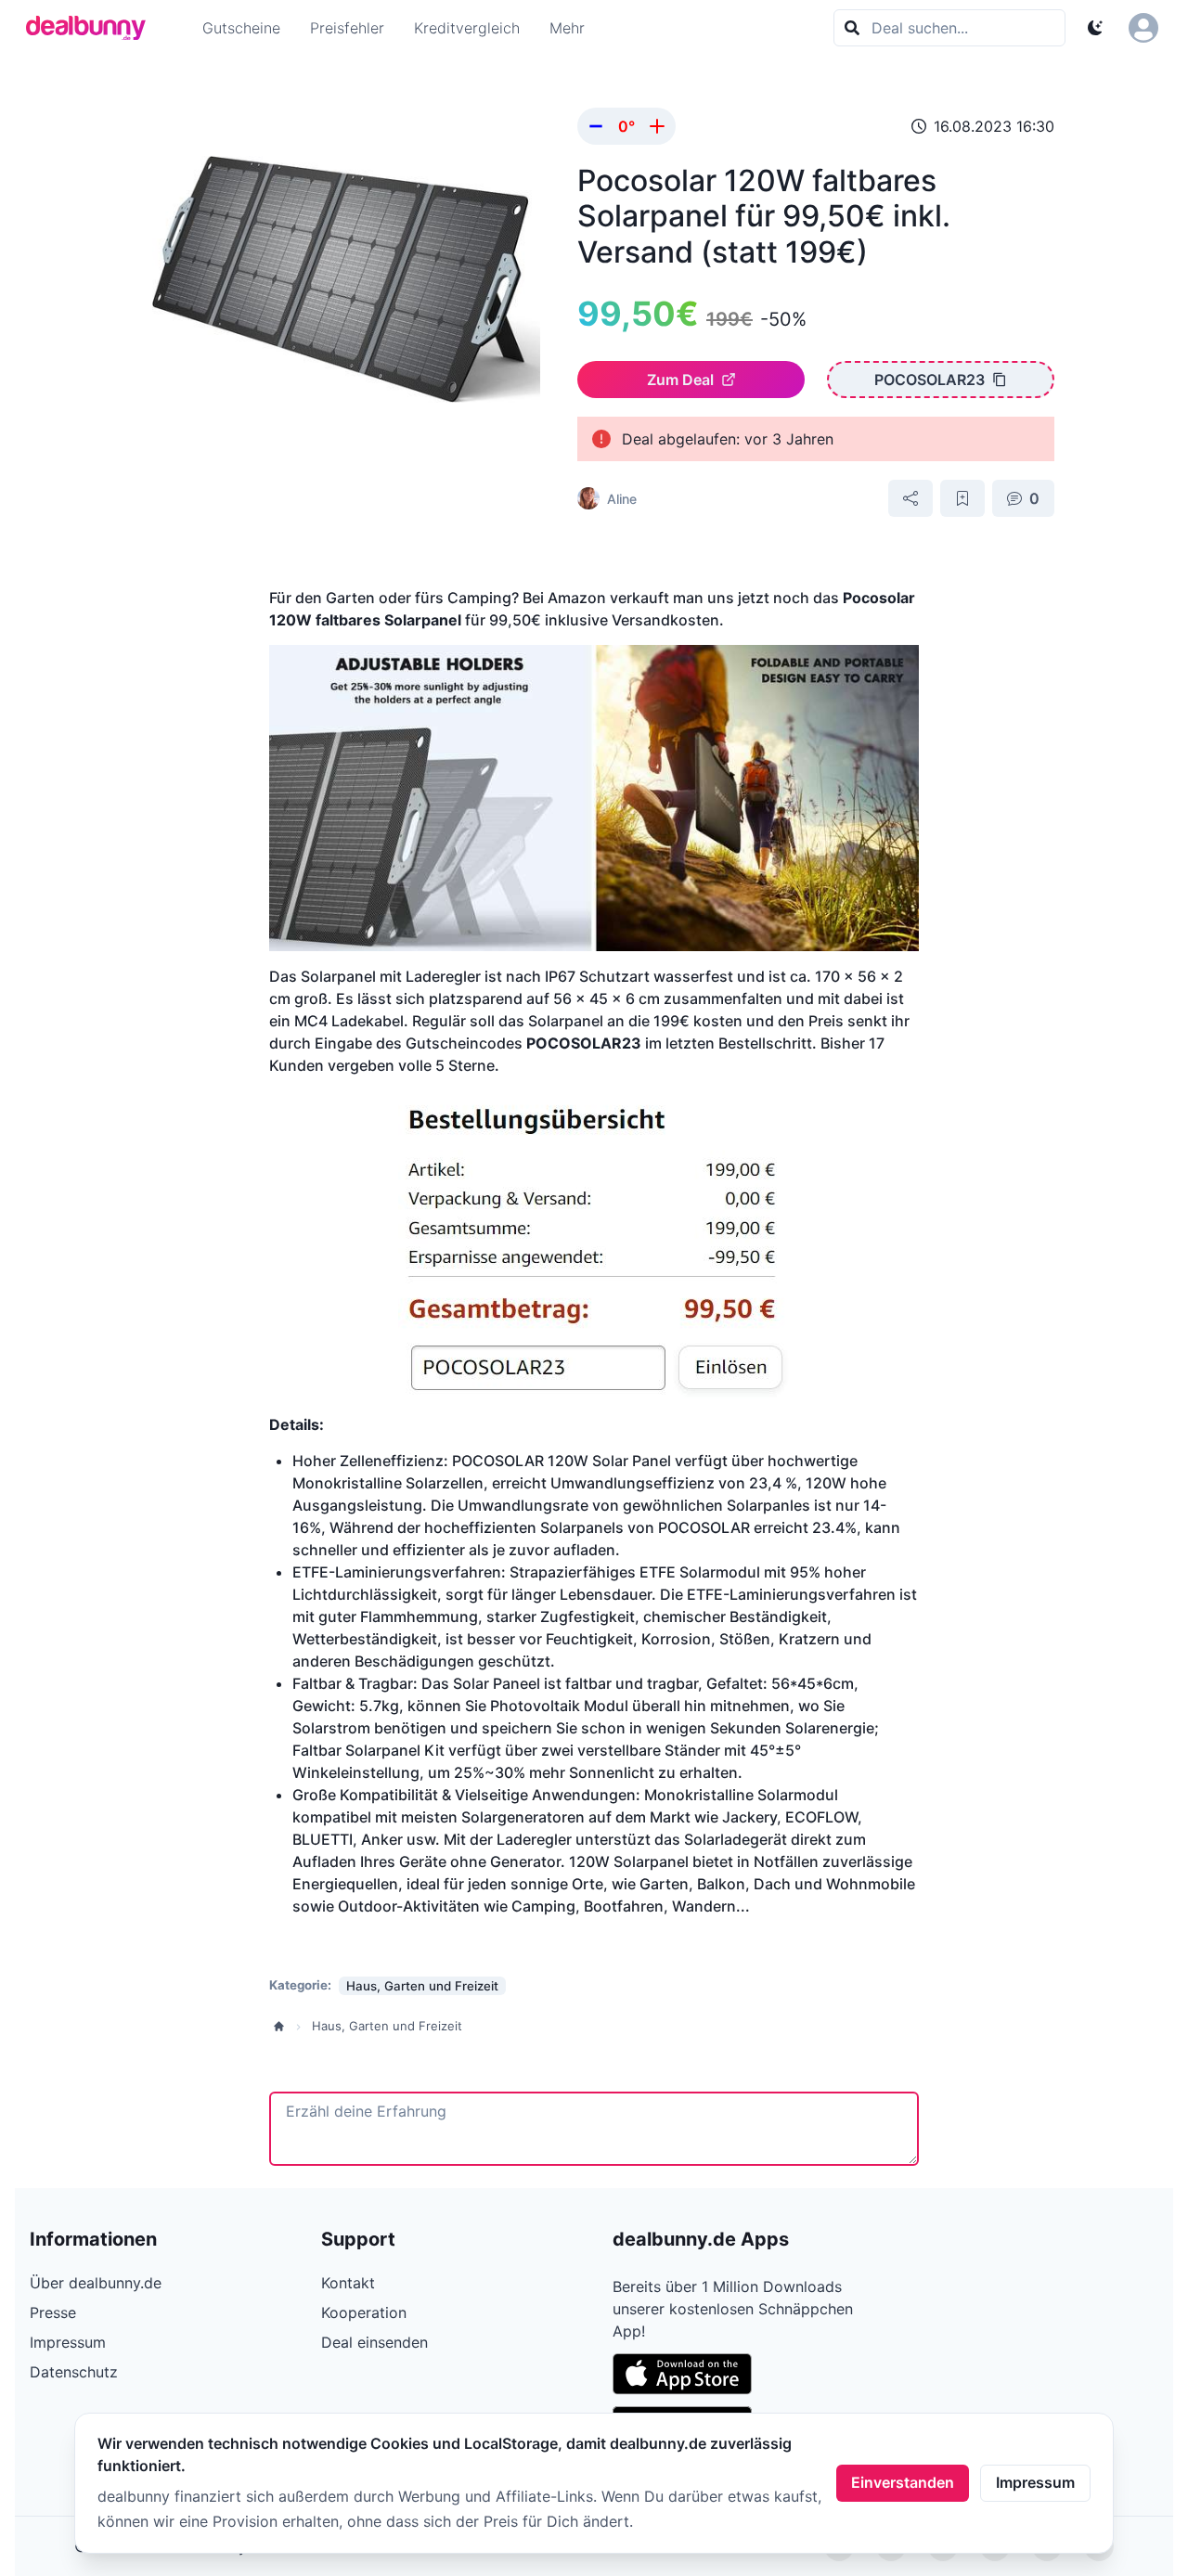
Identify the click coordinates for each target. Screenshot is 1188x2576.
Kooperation (364, 2312)
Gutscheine (241, 28)
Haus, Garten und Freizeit (387, 2026)
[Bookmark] (962, 498)
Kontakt (348, 2283)
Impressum (1035, 2482)
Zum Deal (680, 380)
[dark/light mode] (1095, 28)
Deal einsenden (374, 2342)
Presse (53, 2312)
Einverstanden (903, 2482)
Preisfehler (347, 28)
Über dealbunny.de (96, 2283)
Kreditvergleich (467, 28)
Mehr (567, 28)
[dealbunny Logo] (92, 28)
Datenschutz (74, 2372)
